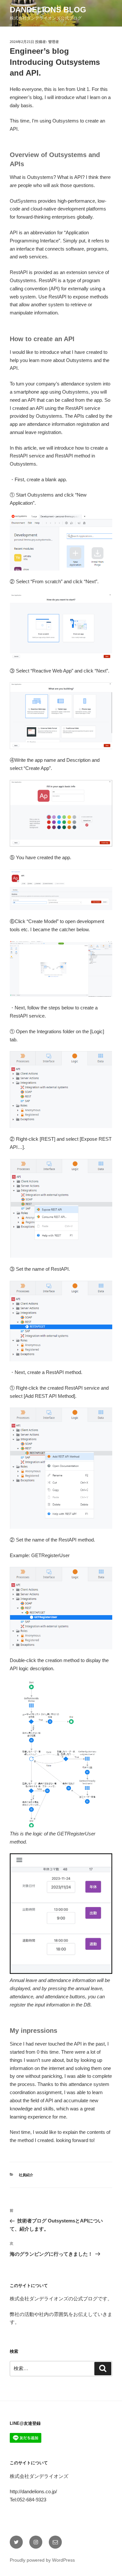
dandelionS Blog (48, 10)
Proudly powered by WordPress (42, 2560)
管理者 (54, 42)
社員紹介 (26, 2175)
